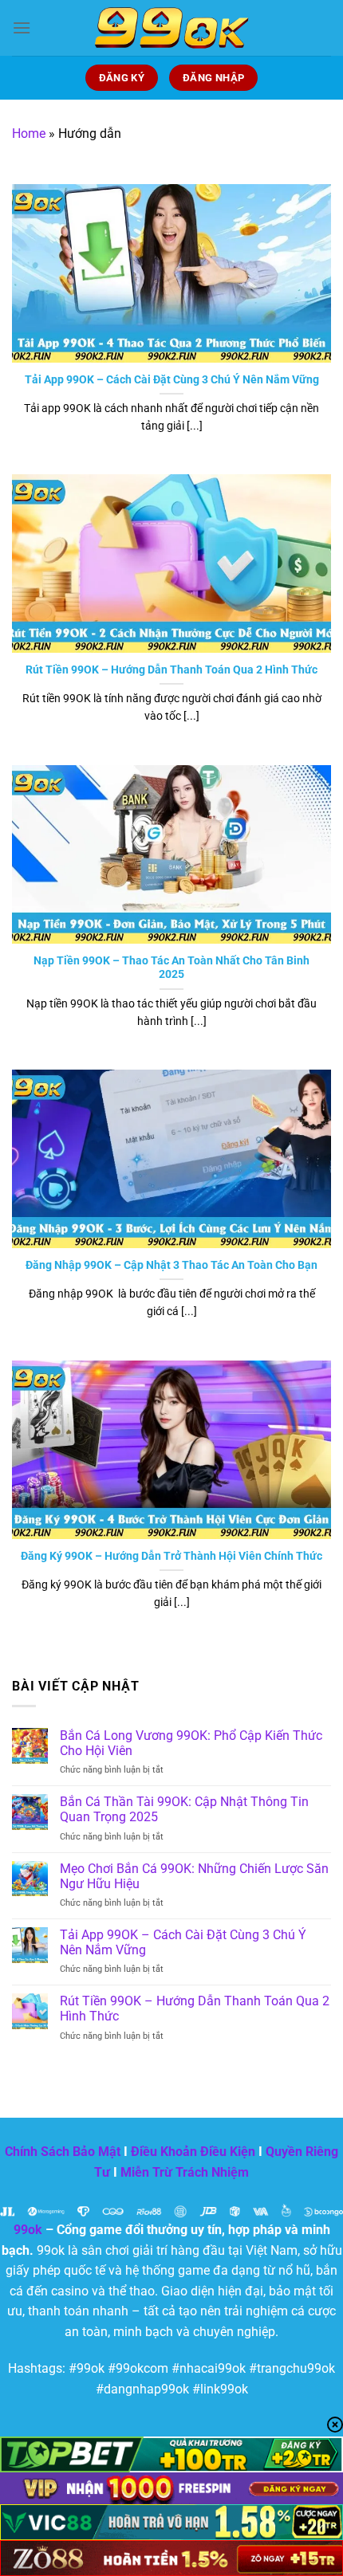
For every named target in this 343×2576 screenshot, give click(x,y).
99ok (28, 2230)
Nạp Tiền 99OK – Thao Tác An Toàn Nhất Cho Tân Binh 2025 (171, 968)
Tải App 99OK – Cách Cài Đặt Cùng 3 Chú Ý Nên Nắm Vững (172, 379)
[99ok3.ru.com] (171, 28)
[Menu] (22, 27)
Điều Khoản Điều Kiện (193, 2152)
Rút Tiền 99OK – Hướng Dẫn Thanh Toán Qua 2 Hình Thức (171, 670)
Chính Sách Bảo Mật (63, 2152)
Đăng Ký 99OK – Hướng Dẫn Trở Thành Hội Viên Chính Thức (171, 1556)
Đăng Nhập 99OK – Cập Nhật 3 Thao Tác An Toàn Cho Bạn (171, 1265)
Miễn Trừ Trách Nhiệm (185, 2172)
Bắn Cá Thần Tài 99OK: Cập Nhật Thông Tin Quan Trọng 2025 (184, 1809)
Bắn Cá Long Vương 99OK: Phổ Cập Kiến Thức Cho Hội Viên (191, 1743)
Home (29, 134)
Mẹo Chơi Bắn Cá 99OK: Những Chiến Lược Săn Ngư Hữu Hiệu (194, 1876)
